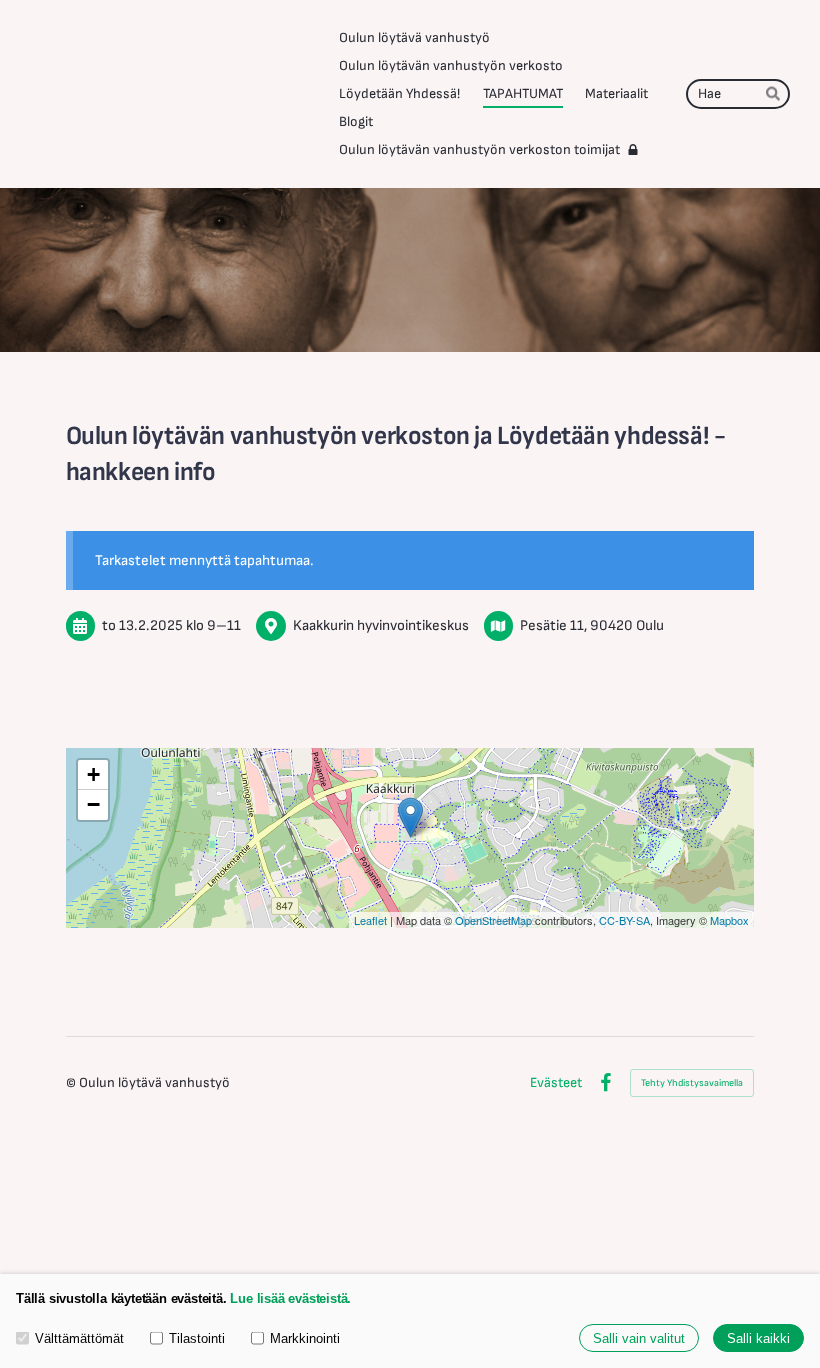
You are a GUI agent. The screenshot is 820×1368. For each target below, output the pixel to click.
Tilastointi (197, 1338)
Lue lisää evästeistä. (290, 1298)
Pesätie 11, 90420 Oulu (592, 625)
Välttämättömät (79, 1338)
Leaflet (370, 920)
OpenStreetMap (493, 920)
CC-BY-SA (624, 920)
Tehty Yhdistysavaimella (692, 1083)
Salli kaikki (758, 1338)
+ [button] (93, 774)
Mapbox (729, 920)
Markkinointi (305, 1338)
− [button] (93, 804)
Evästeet (556, 1083)
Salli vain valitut (639, 1338)
